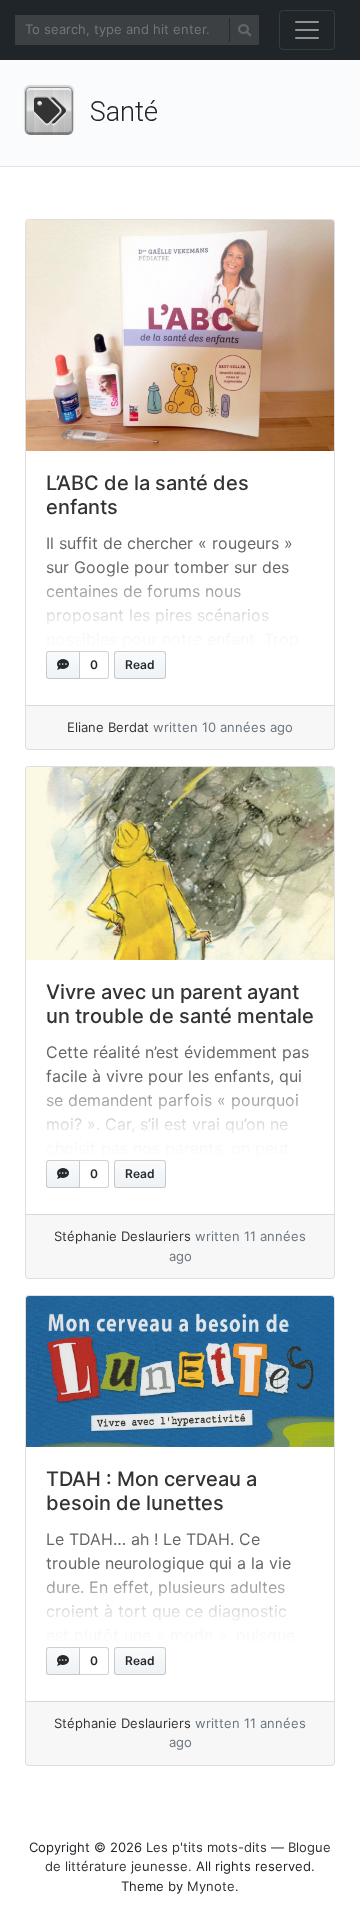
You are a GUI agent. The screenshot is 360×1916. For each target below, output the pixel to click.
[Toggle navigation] (307, 30)
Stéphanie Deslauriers (122, 1236)
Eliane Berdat (108, 727)
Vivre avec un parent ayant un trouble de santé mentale (180, 1004)
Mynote (211, 1886)
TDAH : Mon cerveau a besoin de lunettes (151, 1491)
